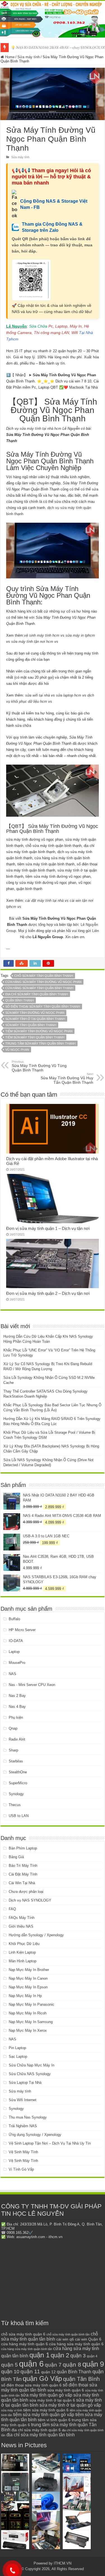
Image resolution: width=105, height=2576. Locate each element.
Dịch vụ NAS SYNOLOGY (30, 1900)
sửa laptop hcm (69, 695)
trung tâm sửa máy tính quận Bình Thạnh (40, 1043)
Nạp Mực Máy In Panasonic (32, 2004)
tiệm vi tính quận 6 (54, 2420)
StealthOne (18, 1772)
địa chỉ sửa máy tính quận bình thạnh (37, 994)
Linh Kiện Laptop (22, 1952)
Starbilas (16, 1761)
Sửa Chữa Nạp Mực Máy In (32, 2065)
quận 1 (39, 2355)
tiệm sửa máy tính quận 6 (46, 2410)
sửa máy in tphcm (80, 635)
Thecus (15, 1805)
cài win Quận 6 (88, 2339)
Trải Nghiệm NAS (23, 2126)
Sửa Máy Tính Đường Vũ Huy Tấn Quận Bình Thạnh (67, 1078)
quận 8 (72, 2364)
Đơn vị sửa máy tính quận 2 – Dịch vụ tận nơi (48, 1293)
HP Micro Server (22, 1630)
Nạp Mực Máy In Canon (28, 1978)
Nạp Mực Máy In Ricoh (28, 2013)
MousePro (17, 1663)
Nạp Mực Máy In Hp (25, 1996)
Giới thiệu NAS (21, 1926)
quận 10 (10, 2371)
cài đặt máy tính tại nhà (44, 901)
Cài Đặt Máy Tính (23, 1874)
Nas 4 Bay (17, 1707)
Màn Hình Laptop (23, 1961)
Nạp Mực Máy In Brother (29, 1970)
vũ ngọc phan (17, 1050)
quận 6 (31, 2364)
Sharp (13, 1750)
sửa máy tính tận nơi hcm (32, 642)
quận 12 (48, 2372)
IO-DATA (16, 1641)
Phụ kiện (16, 1717)
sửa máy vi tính (12, 2410)
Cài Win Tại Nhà (22, 1883)
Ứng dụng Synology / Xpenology (35, 2135)
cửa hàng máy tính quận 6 (25, 2344)
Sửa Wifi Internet (23, 2100)
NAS (12, 1674)
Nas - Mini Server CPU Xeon (32, 1685)
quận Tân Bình (81, 2379)
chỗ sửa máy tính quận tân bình (50, 2336)
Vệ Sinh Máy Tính (23, 2152)
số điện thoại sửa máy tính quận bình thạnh (43, 1006)
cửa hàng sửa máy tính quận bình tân (27, 2349)
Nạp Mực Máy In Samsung (31, 2022)
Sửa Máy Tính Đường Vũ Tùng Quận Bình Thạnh (39, 1066)
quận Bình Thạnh (20, 1000)
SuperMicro (18, 1783)
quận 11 (30, 2371)
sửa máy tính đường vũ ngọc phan (35, 1013)
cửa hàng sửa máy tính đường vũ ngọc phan (43, 982)
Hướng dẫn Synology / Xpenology (36, 1935)
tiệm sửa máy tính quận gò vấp (44, 2415)
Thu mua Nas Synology (28, 2117)
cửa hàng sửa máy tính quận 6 (76, 2344)
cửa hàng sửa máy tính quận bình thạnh (39, 988)
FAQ (12, 1909)
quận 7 (53, 2365)
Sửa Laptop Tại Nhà (25, 2083)
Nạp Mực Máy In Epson (28, 1987)
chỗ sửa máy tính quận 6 (23, 2334)
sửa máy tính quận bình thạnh (31, 1025)
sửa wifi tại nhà (38, 695)
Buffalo (14, 1619)
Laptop (14, 1652)
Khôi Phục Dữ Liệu (24, 1944)
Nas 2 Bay (17, 1696)
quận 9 (93, 2364)
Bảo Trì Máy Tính (23, 1866)
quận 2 (60, 2355)
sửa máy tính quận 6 (66, 2390)
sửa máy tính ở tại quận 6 (52, 2400)
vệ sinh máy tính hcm (42, 635)
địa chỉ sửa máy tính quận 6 (36, 2430)
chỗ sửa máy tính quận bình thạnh (44, 976)
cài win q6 (65, 2339)
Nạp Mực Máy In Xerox (28, 2030)
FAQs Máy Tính (22, 1918)
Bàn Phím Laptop (23, 1848)
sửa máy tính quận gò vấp (46, 2395)
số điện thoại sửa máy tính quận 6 (31, 2385)
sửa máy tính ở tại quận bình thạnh (35, 1019)
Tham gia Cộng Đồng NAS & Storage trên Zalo (52, 227)
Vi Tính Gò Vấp (21, 2169)
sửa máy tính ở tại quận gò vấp (70, 2405)
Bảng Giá (16, 1857)
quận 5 (10, 2365)
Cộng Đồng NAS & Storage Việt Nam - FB (54, 204)
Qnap (13, 1728)
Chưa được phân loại (26, 1892)
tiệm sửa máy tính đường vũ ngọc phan (39, 1031)
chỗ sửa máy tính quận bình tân (68, 2334)
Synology (16, 1794)
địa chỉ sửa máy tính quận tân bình (41, 2435)
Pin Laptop (17, 2048)
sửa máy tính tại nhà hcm (40, 428)
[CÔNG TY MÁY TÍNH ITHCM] (53, 19)
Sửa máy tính (29, 57)
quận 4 (92, 2356)
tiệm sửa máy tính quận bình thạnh (35, 1037)
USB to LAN (19, 1816)
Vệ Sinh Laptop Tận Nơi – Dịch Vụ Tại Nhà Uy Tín (50, 2143)
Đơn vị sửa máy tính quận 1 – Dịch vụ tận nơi (48, 1228)
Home (9, 57)
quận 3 (78, 2356)
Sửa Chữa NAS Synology (30, 2074)
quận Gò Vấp (42, 2378)
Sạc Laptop (18, 2057)
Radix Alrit (17, 1739)
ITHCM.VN (63, 2563)
